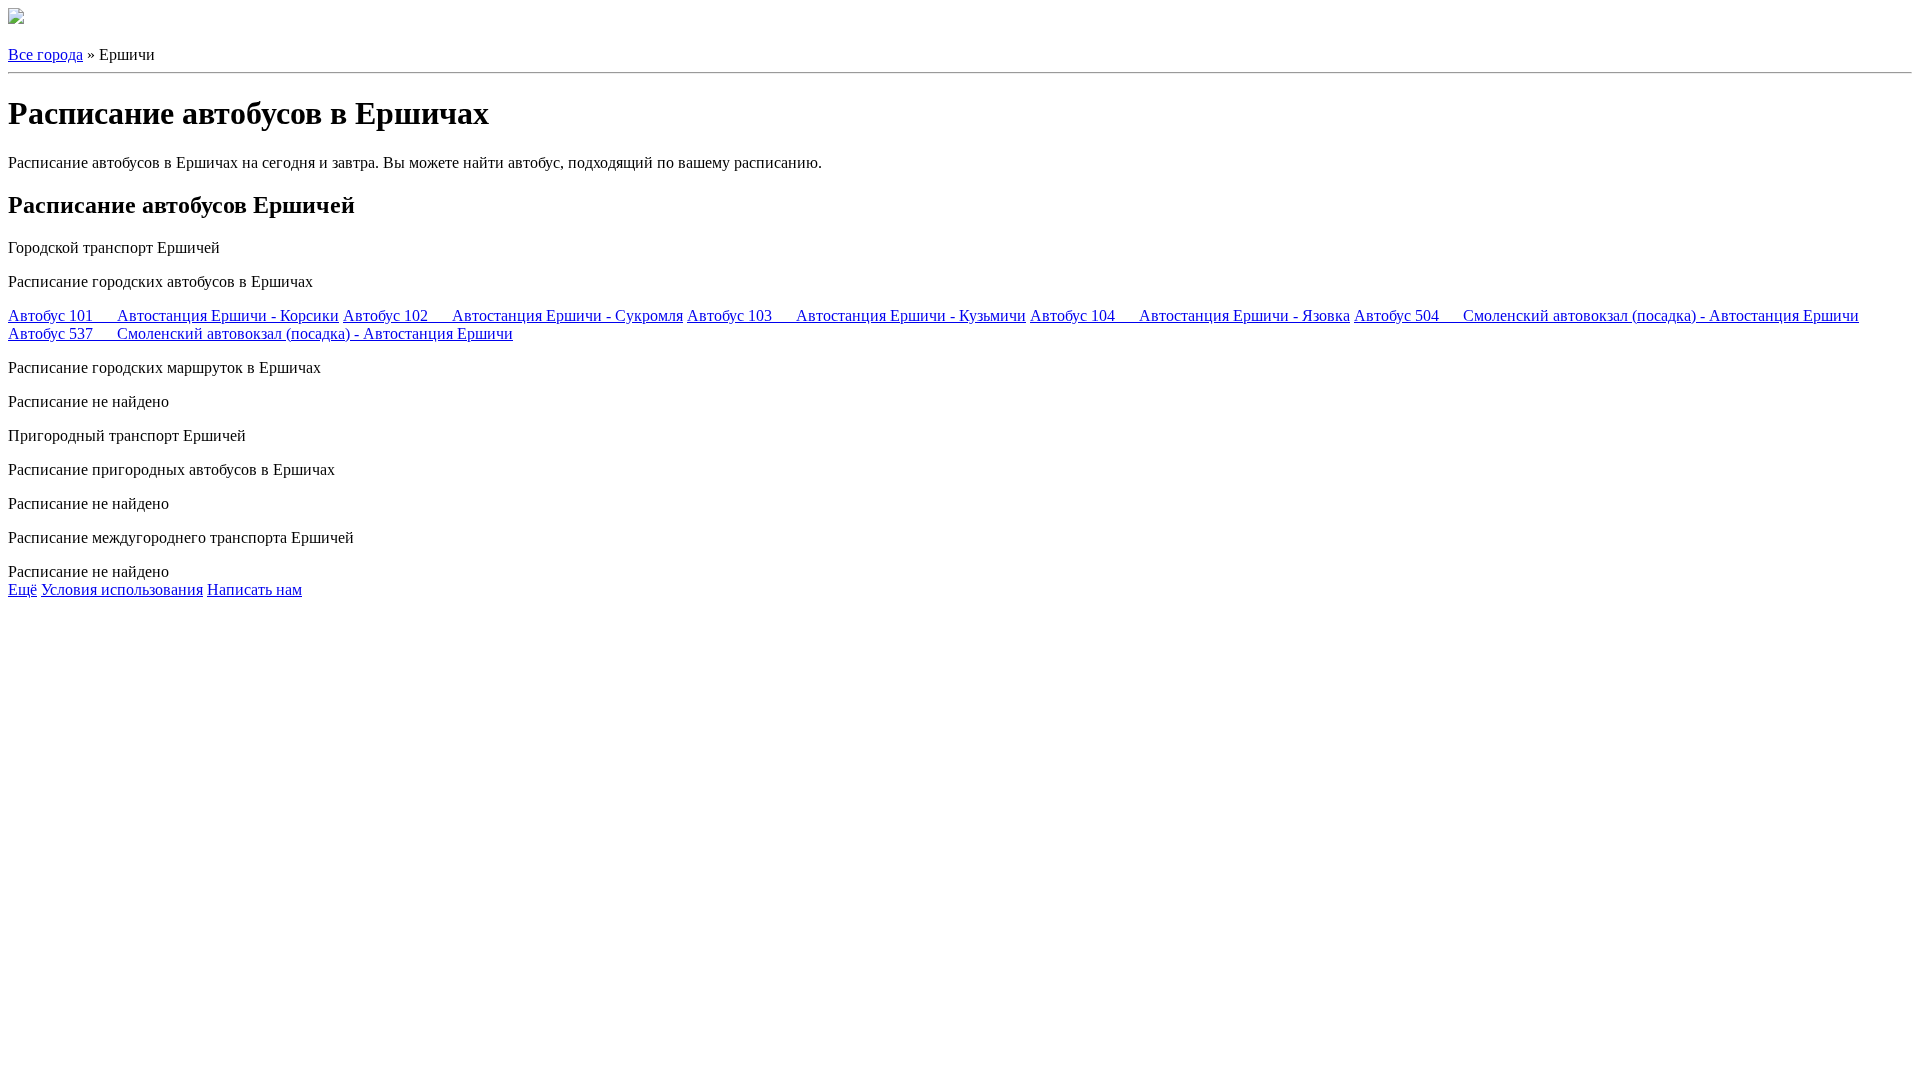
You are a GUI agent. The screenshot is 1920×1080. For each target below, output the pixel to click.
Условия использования (122, 589)
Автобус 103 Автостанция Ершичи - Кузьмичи (856, 315)
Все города (45, 54)
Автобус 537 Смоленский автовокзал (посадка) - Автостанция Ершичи (260, 333)
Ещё (22, 589)
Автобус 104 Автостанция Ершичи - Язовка (1190, 315)
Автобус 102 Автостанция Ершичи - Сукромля (513, 315)
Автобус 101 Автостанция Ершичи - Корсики (173, 315)
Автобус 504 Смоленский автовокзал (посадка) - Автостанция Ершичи (1606, 315)
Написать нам (254, 589)
